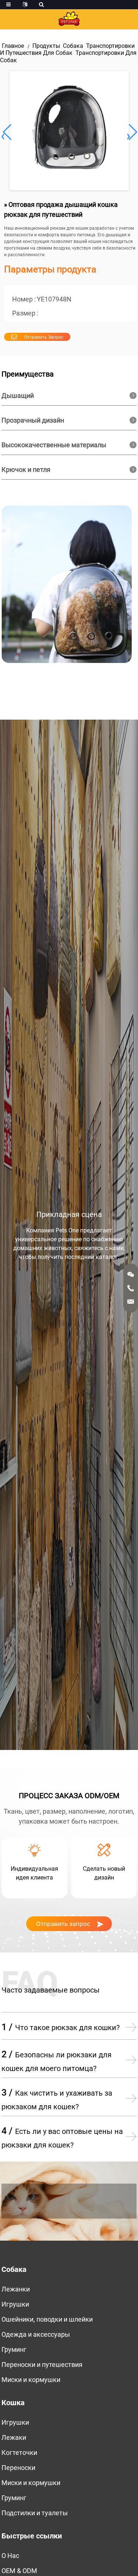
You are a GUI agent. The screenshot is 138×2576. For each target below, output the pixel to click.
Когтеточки (19, 2453)
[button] (132, 132)
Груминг (14, 2349)
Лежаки (14, 2437)
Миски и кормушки (31, 2380)
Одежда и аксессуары (36, 2334)
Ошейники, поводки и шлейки (47, 2319)
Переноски (18, 2468)
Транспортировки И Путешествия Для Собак (67, 49)
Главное (13, 46)
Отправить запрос (44, 337)
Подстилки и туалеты (35, 2513)
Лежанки (16, 2289)
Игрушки (15, 2304)
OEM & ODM (19, 2571)
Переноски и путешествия (42, 2365)
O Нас (10, 2556)
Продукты (46, 46)
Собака (73, 46)
